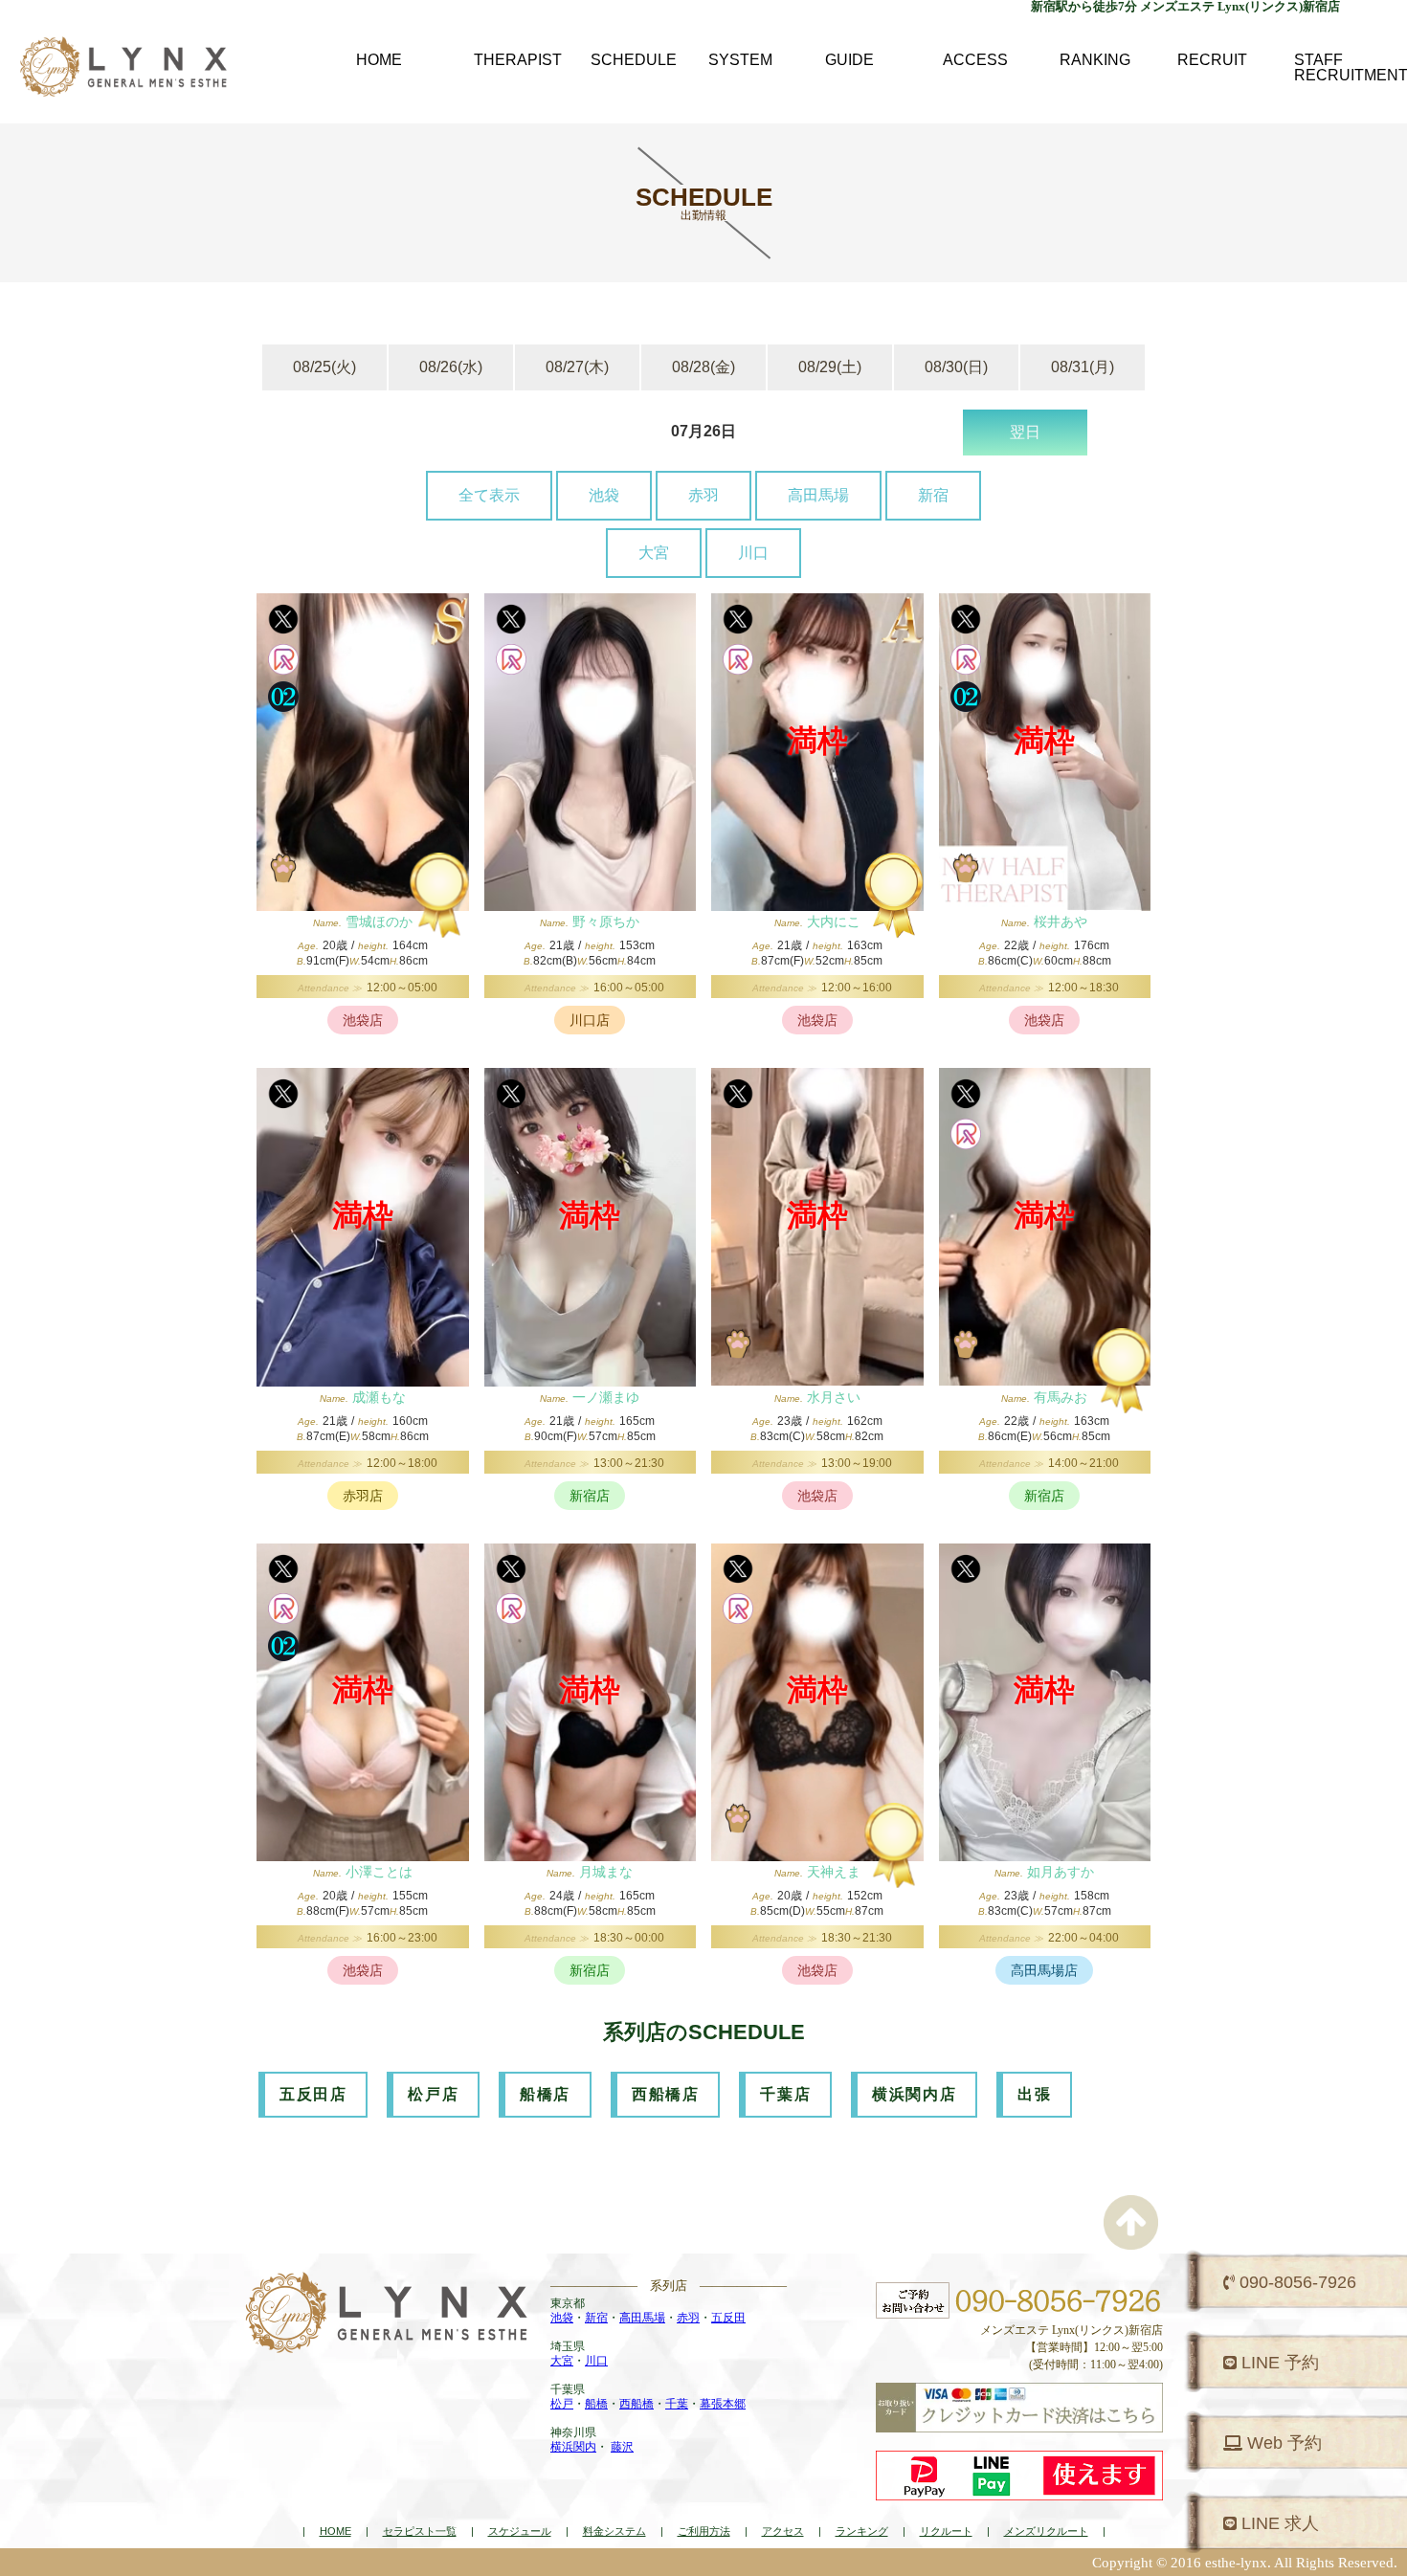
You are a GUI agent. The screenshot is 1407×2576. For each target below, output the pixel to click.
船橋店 (545, 2094)
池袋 (604, 495)
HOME (335, 2531)
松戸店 (433, 2094)
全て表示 (489, 495)
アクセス (783, 2531)
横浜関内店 (914, 2094)
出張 (1034, 2094)
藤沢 (622, 2447)
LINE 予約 (1278, 2363)
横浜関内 (573, 2447)
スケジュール (520, 2531)
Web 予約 (1282, 2443)
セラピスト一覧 (420, 2531)
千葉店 (785, 2094)
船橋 (596, 2404)
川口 (753, 553)
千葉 (677, 2404)
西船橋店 (665, 2094)
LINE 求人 (1278, 2523)
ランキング (862, 2531)
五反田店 (313, 2094)
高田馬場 (818, 495)
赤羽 (703, 495)
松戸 (562, 2404)
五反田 (728, 2318)
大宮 (654, 553)
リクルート (946, 2531)
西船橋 (636, 2404)
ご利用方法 (704, 2531)
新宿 (933, 495)
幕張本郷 (723, 2404)
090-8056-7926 (1295, 2282)
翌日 (1025, 432)
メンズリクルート (1046, 2531)
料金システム (614, 2531)
